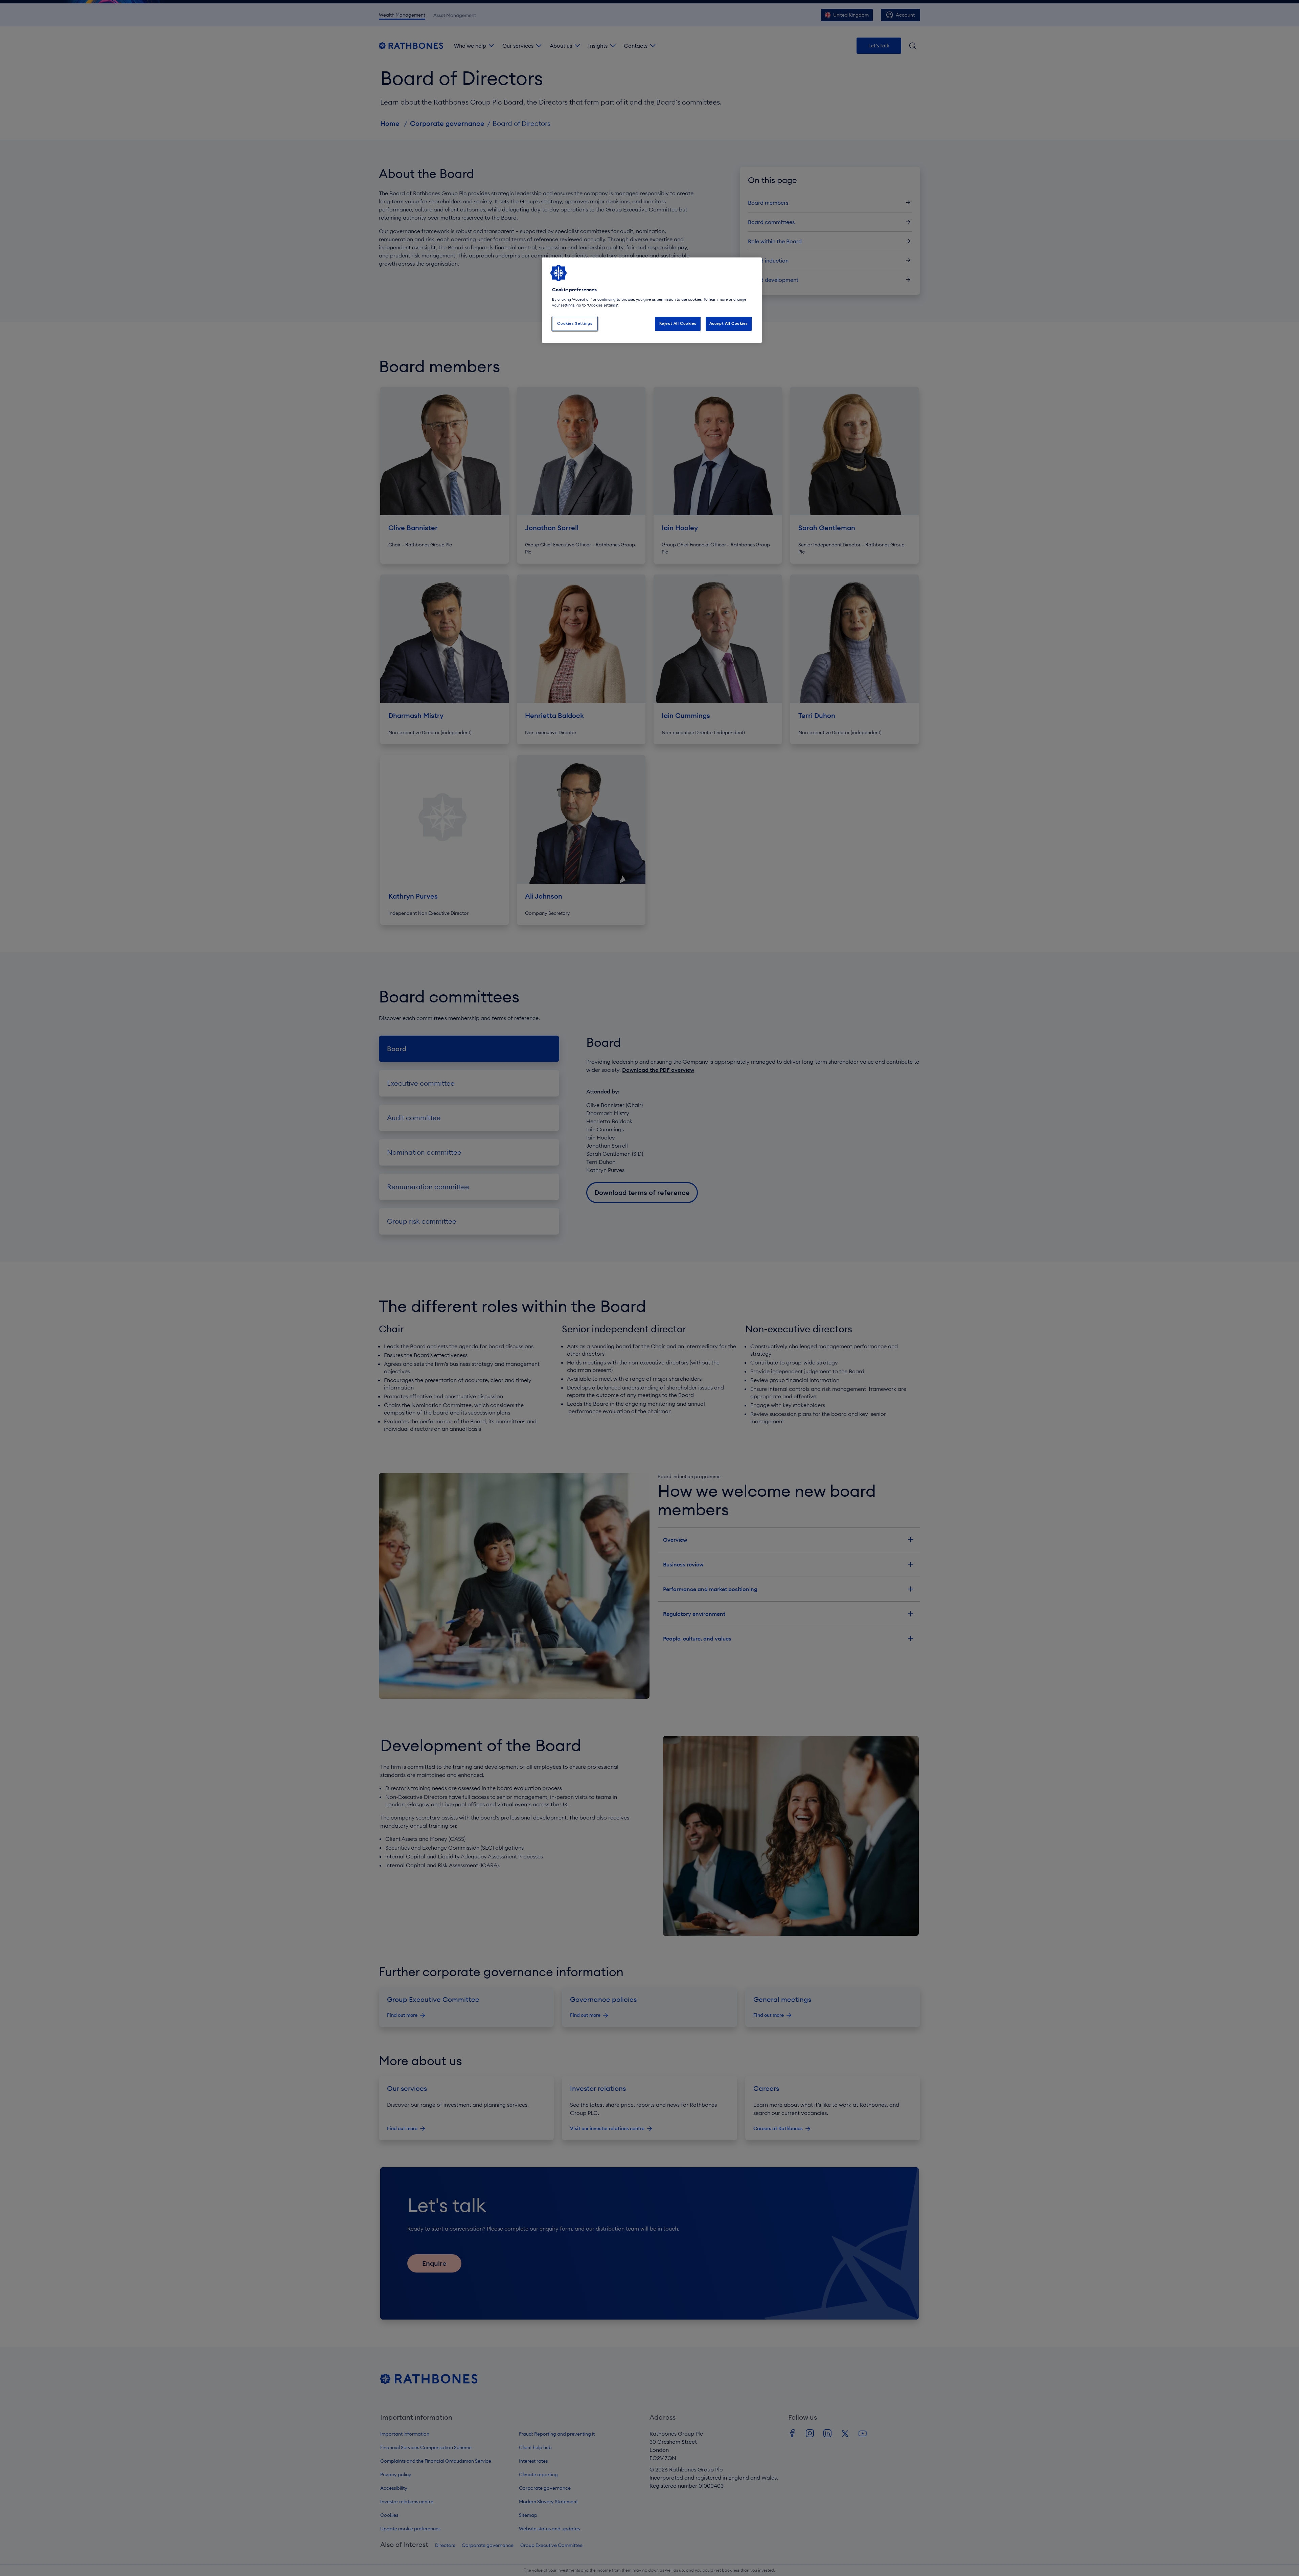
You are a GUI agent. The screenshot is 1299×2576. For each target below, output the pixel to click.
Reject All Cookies (678, 323)
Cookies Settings (575, 323)
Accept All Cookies (729, 323)
